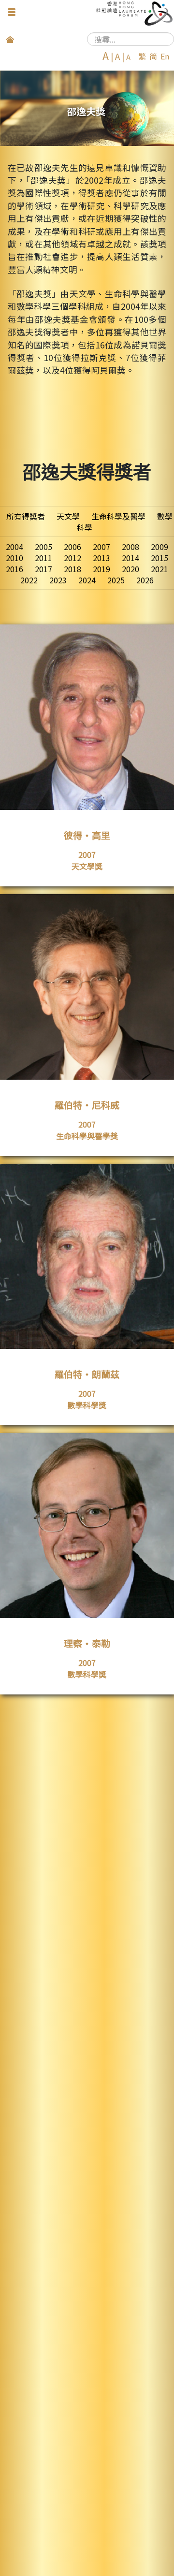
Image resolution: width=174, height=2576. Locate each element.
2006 (72, 547)
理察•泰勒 (87, 1643)
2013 (101, 558)
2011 (43, 558)
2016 (14, 569)
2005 (43, 547)
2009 (159, 547)
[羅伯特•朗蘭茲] (87, 1419)
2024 (87, 580)
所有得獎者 (26, 516)
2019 (101, 569)
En (165, 56)
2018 (72, 569)
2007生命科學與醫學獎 (87, 1130)
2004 (14, 547)
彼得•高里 (87, 835)
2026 (145, 580)
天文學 (68, 516)
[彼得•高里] (87, 880)
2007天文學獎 (87, 860)
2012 (72, 558)
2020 (130, 569)
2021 (159, 569)
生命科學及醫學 (118, 516)
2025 (116, 580)
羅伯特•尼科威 (87, 1105)
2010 (14, 558)
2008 (130, 547)
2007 (101, 547)
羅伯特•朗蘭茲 (87, 1374)
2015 (159, 558)
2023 (58, 580)
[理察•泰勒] (87, 1688)
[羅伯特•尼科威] (87, 1150)
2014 (130, 558)
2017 (43, 569)
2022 (29, 580)
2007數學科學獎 (87, 1399)
